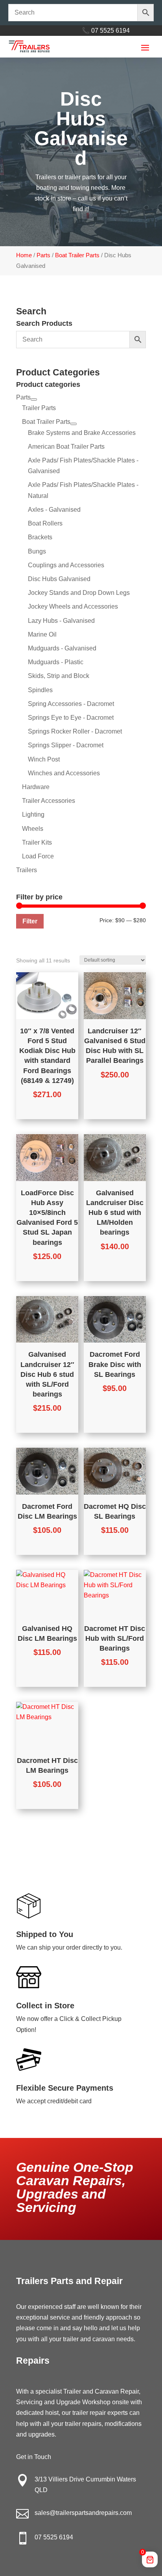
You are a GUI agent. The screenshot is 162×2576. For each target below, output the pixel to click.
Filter (30, 921)
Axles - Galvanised (54, 510)
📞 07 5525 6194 (106, 31)
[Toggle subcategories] (34, 399)
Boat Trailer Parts (77, 255)
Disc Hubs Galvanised (59, 579)
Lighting (33, 814)
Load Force (38, 856)
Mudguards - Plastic (56, 662)
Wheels (33, 829)
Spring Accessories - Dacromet (71, 704)
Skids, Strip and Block (59, 676)
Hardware (36, 787)
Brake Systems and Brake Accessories (82, 433)
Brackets (40, 537)
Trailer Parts (39, 408)
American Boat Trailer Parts (66, 447)
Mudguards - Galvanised (62, 648)
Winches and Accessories (64, 773)
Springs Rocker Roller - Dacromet (75, 731)
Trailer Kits (37, 842)
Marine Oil (42, 634)
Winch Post (44, 759)
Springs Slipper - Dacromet (66, 745)
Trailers (27, 870)
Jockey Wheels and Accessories (73, 606)
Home (24, 255)
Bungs (37, 551)
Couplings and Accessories (66, 565)
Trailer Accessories (49, 801)
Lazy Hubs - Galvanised (61, 621)
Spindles (40, 690)
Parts (43, 255)
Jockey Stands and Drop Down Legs (79, 593)
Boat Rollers (45, 523)
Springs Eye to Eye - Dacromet (71, 718)
